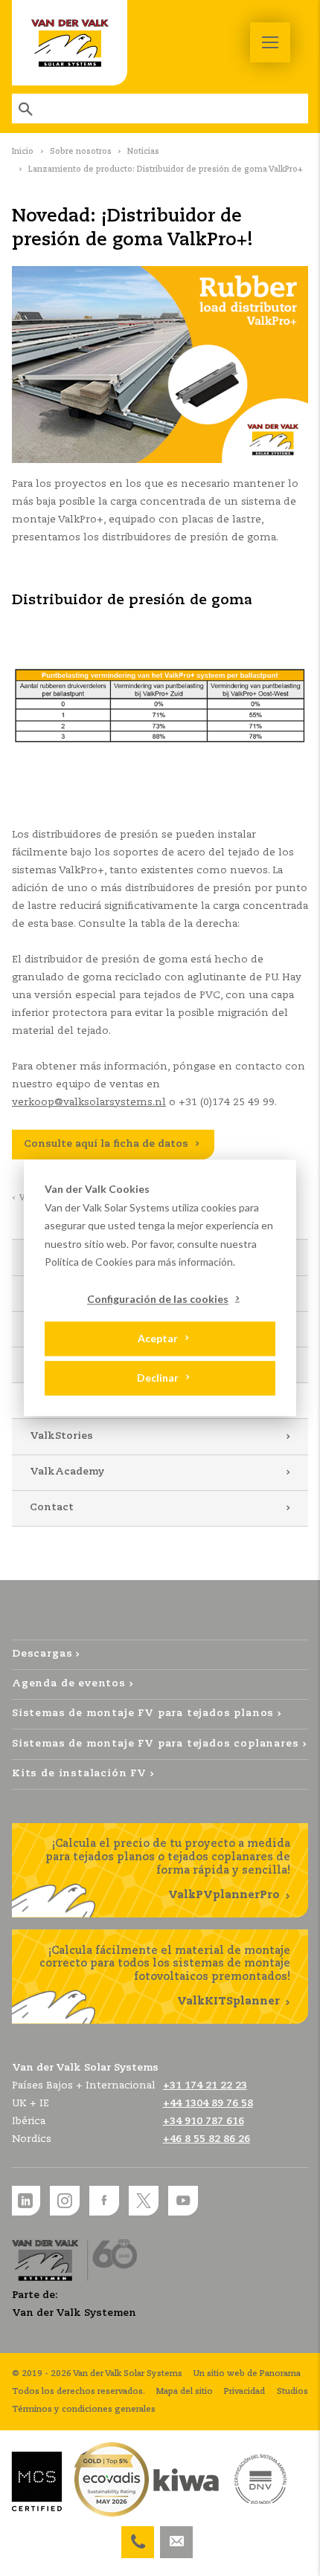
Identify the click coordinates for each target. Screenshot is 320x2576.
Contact (52, 1508)
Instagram (65, 2201)
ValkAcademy (67, 1472)
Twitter (144, 2201)
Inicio (23, 152)
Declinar (158, 1378)
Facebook (104, 2201)
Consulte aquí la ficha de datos (106, 1144)
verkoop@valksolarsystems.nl (89, 1103)
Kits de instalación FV (79, 1774)
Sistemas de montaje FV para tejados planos (143, 1713)
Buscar (27, 109)
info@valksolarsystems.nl (176, 2535)
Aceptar (158, 1338)
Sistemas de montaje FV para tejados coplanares (156, 1744)
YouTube (183, 2201)
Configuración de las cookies (158, 1299)
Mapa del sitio (185, 2392)
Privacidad (244, 2392)
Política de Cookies (89, 1262)
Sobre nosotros (81, 152)
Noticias (143, 152)
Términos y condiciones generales (84, 2410)
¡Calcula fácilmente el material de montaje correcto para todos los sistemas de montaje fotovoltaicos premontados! (165, 1977)
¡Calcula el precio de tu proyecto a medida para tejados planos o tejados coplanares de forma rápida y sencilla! (168, 1870)
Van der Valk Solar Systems (70, 43)
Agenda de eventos (69, 1684)
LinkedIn (25, 2201)
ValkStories (61, 1436)
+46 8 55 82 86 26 (207, 2139)
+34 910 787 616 (138, 2535)
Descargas (42, 1654)
